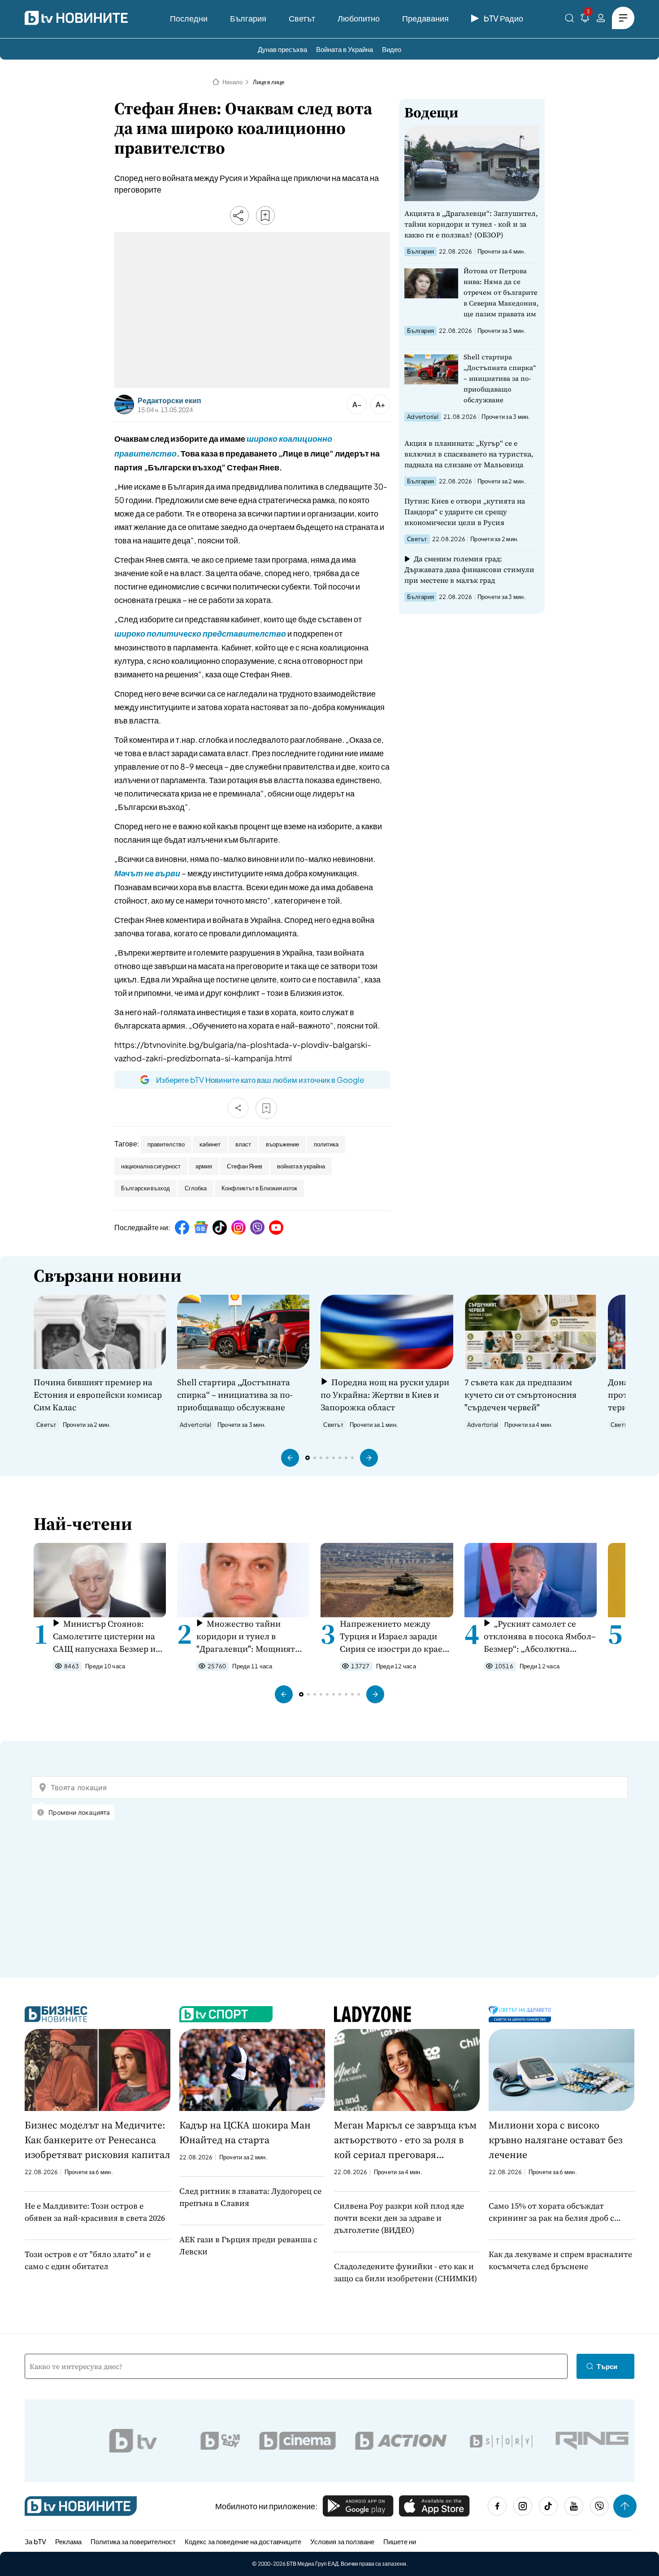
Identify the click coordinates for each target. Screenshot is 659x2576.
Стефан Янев (245, 1166)
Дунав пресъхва (282, 49)
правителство (166, 1144)
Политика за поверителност (133, 2541)
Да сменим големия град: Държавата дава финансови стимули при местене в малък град (469, 569)
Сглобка (196, 1188)
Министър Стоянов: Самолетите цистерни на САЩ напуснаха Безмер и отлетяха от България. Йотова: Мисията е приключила (104, 1636)
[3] (585, 19)
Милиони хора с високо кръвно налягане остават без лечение (555, 2140)
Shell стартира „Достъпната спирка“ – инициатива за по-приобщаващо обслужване (500, 378)
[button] (290, 1458)
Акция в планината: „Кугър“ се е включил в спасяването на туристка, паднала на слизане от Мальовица (469, 454)
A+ (380, 404)
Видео (392, 49)
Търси (607, 2366)
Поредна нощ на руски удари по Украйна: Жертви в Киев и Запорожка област (385, 1395)
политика (326, 1144)
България (248, 18)
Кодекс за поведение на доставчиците (243, 2541)
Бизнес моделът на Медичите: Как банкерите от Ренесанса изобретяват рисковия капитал (98, 2140)
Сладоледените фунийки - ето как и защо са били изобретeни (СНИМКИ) (405, 2272)
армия (204, 1166)
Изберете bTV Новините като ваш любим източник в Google (260, 1080)
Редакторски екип (169, 401)
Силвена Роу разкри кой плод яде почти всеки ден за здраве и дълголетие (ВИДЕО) (399, 2218)
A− (357, 404)
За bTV (35, 2541)
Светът (302, 18)
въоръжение (282, 1144)
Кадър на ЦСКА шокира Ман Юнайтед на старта (245, 2132)
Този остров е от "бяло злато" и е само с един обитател (88, 2260)
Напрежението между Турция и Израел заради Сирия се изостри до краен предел (394, 1636)
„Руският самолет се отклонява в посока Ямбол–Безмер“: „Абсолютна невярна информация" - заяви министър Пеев (540, 1636)
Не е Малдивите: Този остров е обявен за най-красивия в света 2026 (95, 2212)
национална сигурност (151, 1166)
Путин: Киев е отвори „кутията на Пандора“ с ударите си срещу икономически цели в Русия (465, 512)
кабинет (210, 1144)
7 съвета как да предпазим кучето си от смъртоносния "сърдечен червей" (520, 1395)
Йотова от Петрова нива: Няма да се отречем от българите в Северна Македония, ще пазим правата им (501, 292)
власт (243, 1144)
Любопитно (359, 18)
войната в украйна (301, 1166)
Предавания (425, 18)
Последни (189, 18)
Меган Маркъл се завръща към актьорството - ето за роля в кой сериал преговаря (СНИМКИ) (405, 2140)
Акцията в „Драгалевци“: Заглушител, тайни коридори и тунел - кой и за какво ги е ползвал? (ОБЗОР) (471, 224)
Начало (232, 82)
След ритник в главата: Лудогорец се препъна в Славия (250, 2197)
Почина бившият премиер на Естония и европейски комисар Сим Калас (98, 1395)
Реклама (68, 2541)
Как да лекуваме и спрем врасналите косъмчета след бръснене (560, 2260)
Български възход (145, 1188)
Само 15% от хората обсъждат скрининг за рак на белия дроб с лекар (551, 2212)
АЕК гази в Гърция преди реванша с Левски (248, 2245)
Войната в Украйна (345, 49)
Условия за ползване (342, 2541)
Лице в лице (269, 82)
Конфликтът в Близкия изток (259, 1188)
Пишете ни (400, 2541)
